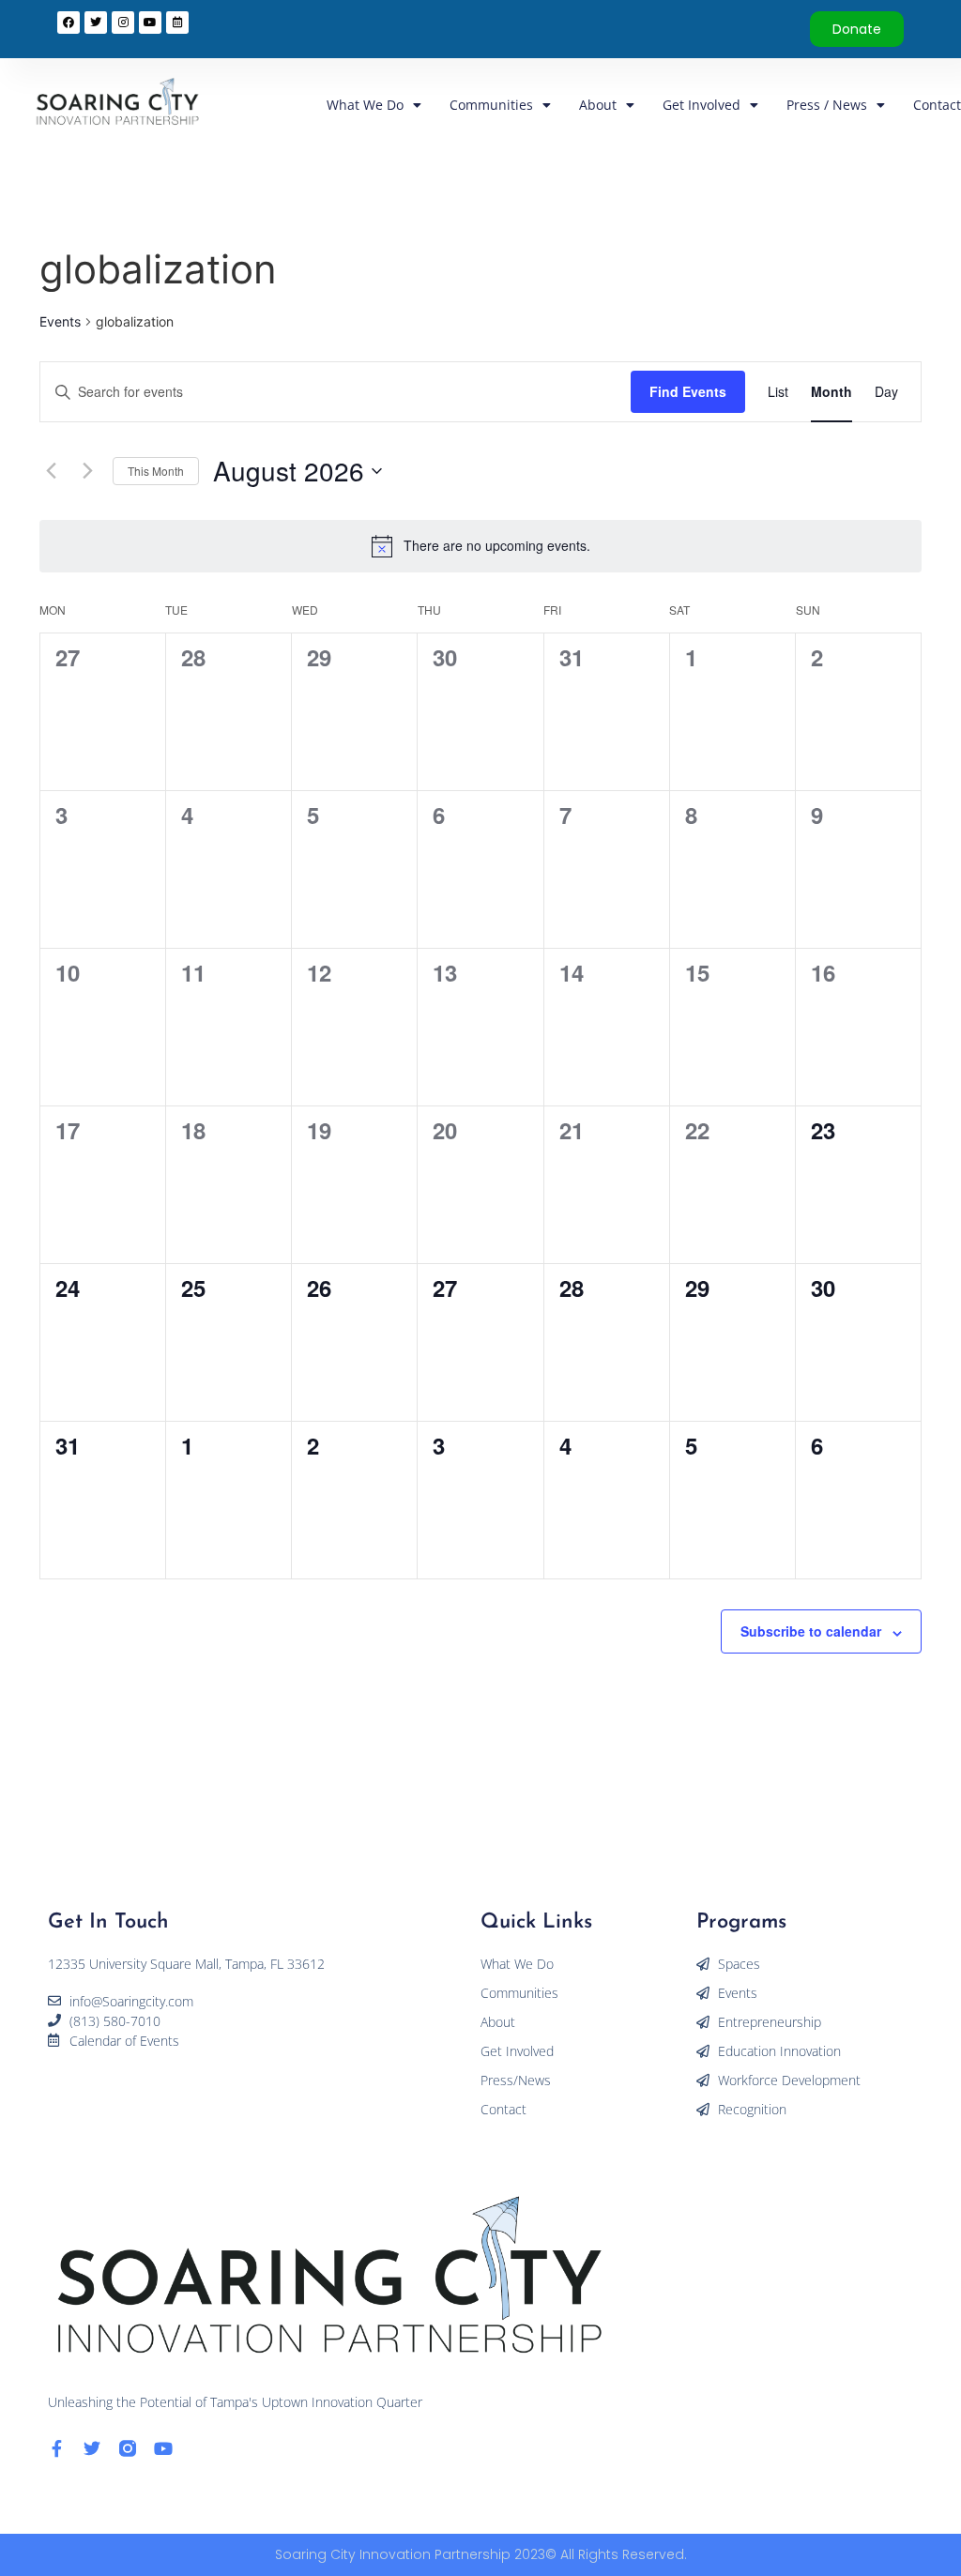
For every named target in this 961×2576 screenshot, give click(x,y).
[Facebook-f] (56, 2448)
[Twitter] (92, 2448)
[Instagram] (123, 23)
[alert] (497, 546)
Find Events (688, 391)
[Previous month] (51, 471)
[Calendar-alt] (177, 23)
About (598, 105)
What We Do (365, 105)
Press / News (827, 105)
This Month (156, 471)
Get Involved (702, 105)
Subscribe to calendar (811, 1631)
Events (60, 321)
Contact (937, 105)
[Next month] (87, 471)
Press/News (516, 2080)
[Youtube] (163, 2448)
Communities (491, 105)
